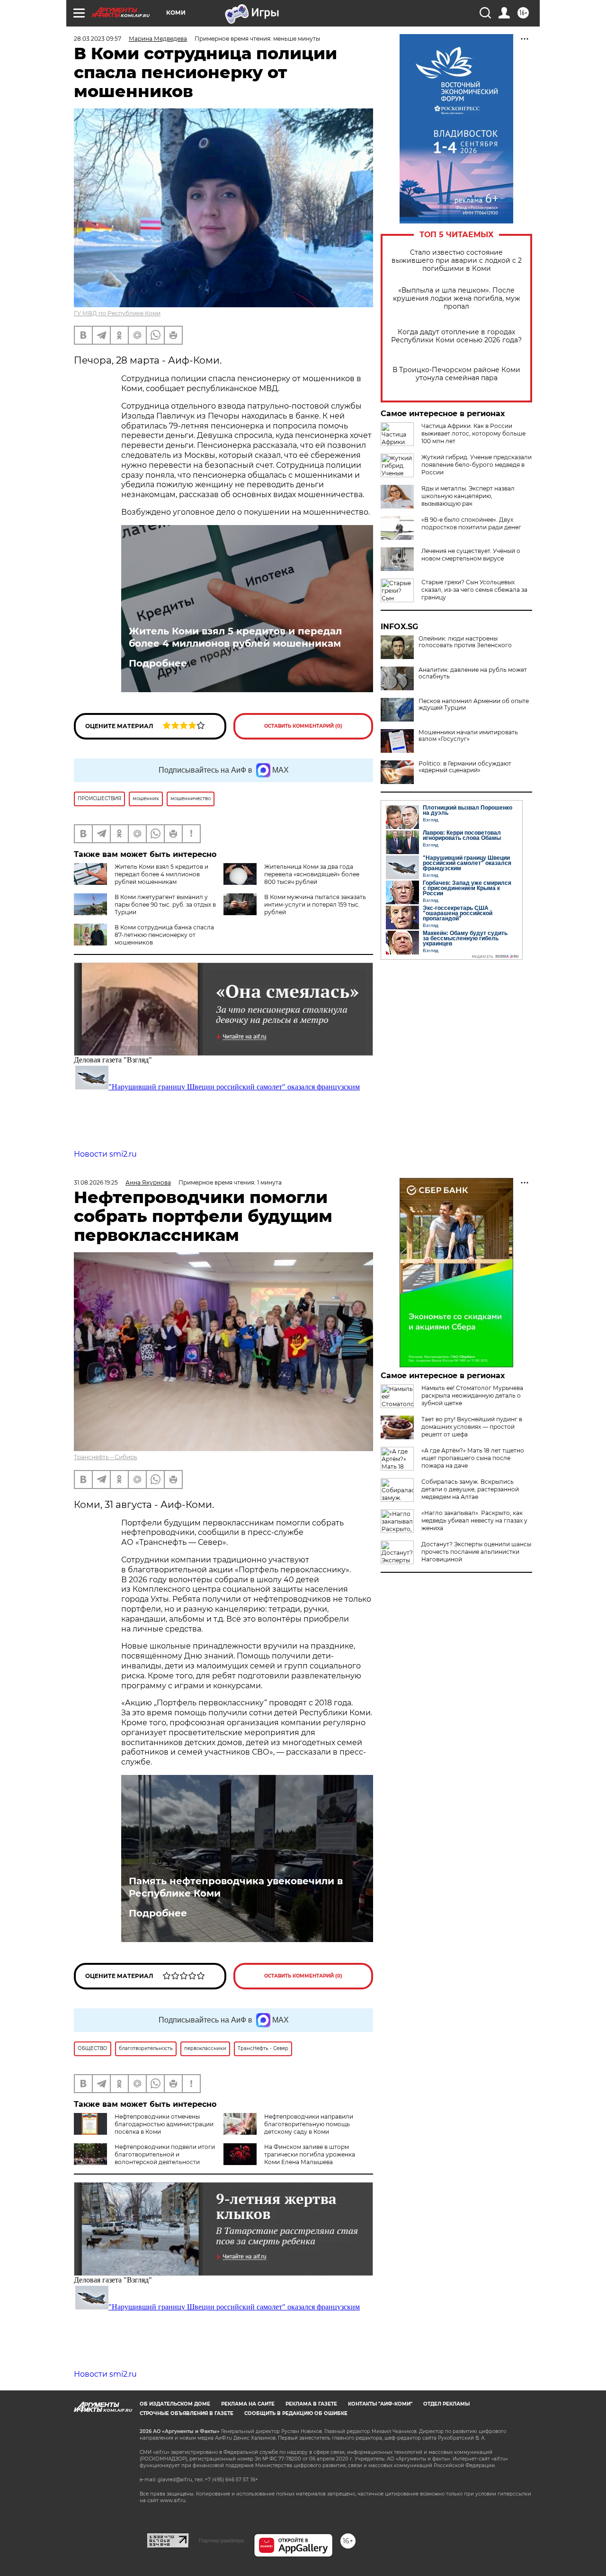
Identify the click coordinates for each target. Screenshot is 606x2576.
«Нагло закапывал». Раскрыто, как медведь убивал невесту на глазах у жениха (474, 1520)
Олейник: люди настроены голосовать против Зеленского (465, 642)
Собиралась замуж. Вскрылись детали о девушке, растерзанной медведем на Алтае (470, 1489)
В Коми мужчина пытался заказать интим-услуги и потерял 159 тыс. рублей (315, 905)
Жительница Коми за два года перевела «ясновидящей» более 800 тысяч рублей (312, 874)
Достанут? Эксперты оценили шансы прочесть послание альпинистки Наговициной (476, 1552)
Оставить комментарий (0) (303, 726)
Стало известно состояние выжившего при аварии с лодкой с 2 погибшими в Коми (457, 261)
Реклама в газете (311, 2404)
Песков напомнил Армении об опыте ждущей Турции (474, 704)
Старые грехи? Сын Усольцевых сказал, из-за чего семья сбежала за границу (474, 590)
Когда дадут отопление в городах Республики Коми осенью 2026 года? (456, 336)
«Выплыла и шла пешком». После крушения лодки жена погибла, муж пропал (457, 299)
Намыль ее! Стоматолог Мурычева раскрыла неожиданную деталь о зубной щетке (472, 1395)
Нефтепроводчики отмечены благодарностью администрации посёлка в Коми (164, 2124)
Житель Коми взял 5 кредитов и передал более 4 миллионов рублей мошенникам (235, 637)
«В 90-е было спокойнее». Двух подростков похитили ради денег (471, 523)
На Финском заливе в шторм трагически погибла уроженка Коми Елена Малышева (310, 2154)
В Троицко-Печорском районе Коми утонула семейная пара (456, 374)
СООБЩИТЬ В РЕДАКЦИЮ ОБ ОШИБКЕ (296, 2413)
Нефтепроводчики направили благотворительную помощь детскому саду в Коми (309, 2124)
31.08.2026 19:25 (96, 1182)
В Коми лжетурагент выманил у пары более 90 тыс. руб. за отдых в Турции (165, 905)
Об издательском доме (175, 2404)
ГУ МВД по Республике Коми (117, 313)
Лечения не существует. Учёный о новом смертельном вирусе (471, 555)
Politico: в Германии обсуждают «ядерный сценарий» (465, 767)
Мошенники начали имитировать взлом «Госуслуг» (468, 736)
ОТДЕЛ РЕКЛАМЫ (446, 2404)
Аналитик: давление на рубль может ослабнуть (473, 673)
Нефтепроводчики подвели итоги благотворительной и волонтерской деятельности (165, 2154)
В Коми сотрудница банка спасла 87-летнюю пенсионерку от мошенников (164, 935)
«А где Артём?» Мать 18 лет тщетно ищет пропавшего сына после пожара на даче (473, 1458)
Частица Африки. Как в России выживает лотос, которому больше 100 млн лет (473, 433)
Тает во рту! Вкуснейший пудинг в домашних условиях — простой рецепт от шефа (472, 1427)
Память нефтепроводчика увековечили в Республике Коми (236, 1887)
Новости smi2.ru (105, 1154)
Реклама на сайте (248, 2404)
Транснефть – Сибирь (106, 1457)
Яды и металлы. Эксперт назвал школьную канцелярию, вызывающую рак (468, 496)
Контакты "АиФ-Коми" (380, 2404)
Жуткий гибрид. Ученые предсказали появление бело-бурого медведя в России (477, 465)
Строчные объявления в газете (187, 2413)
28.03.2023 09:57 (98, 39)
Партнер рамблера (221, 2540)
